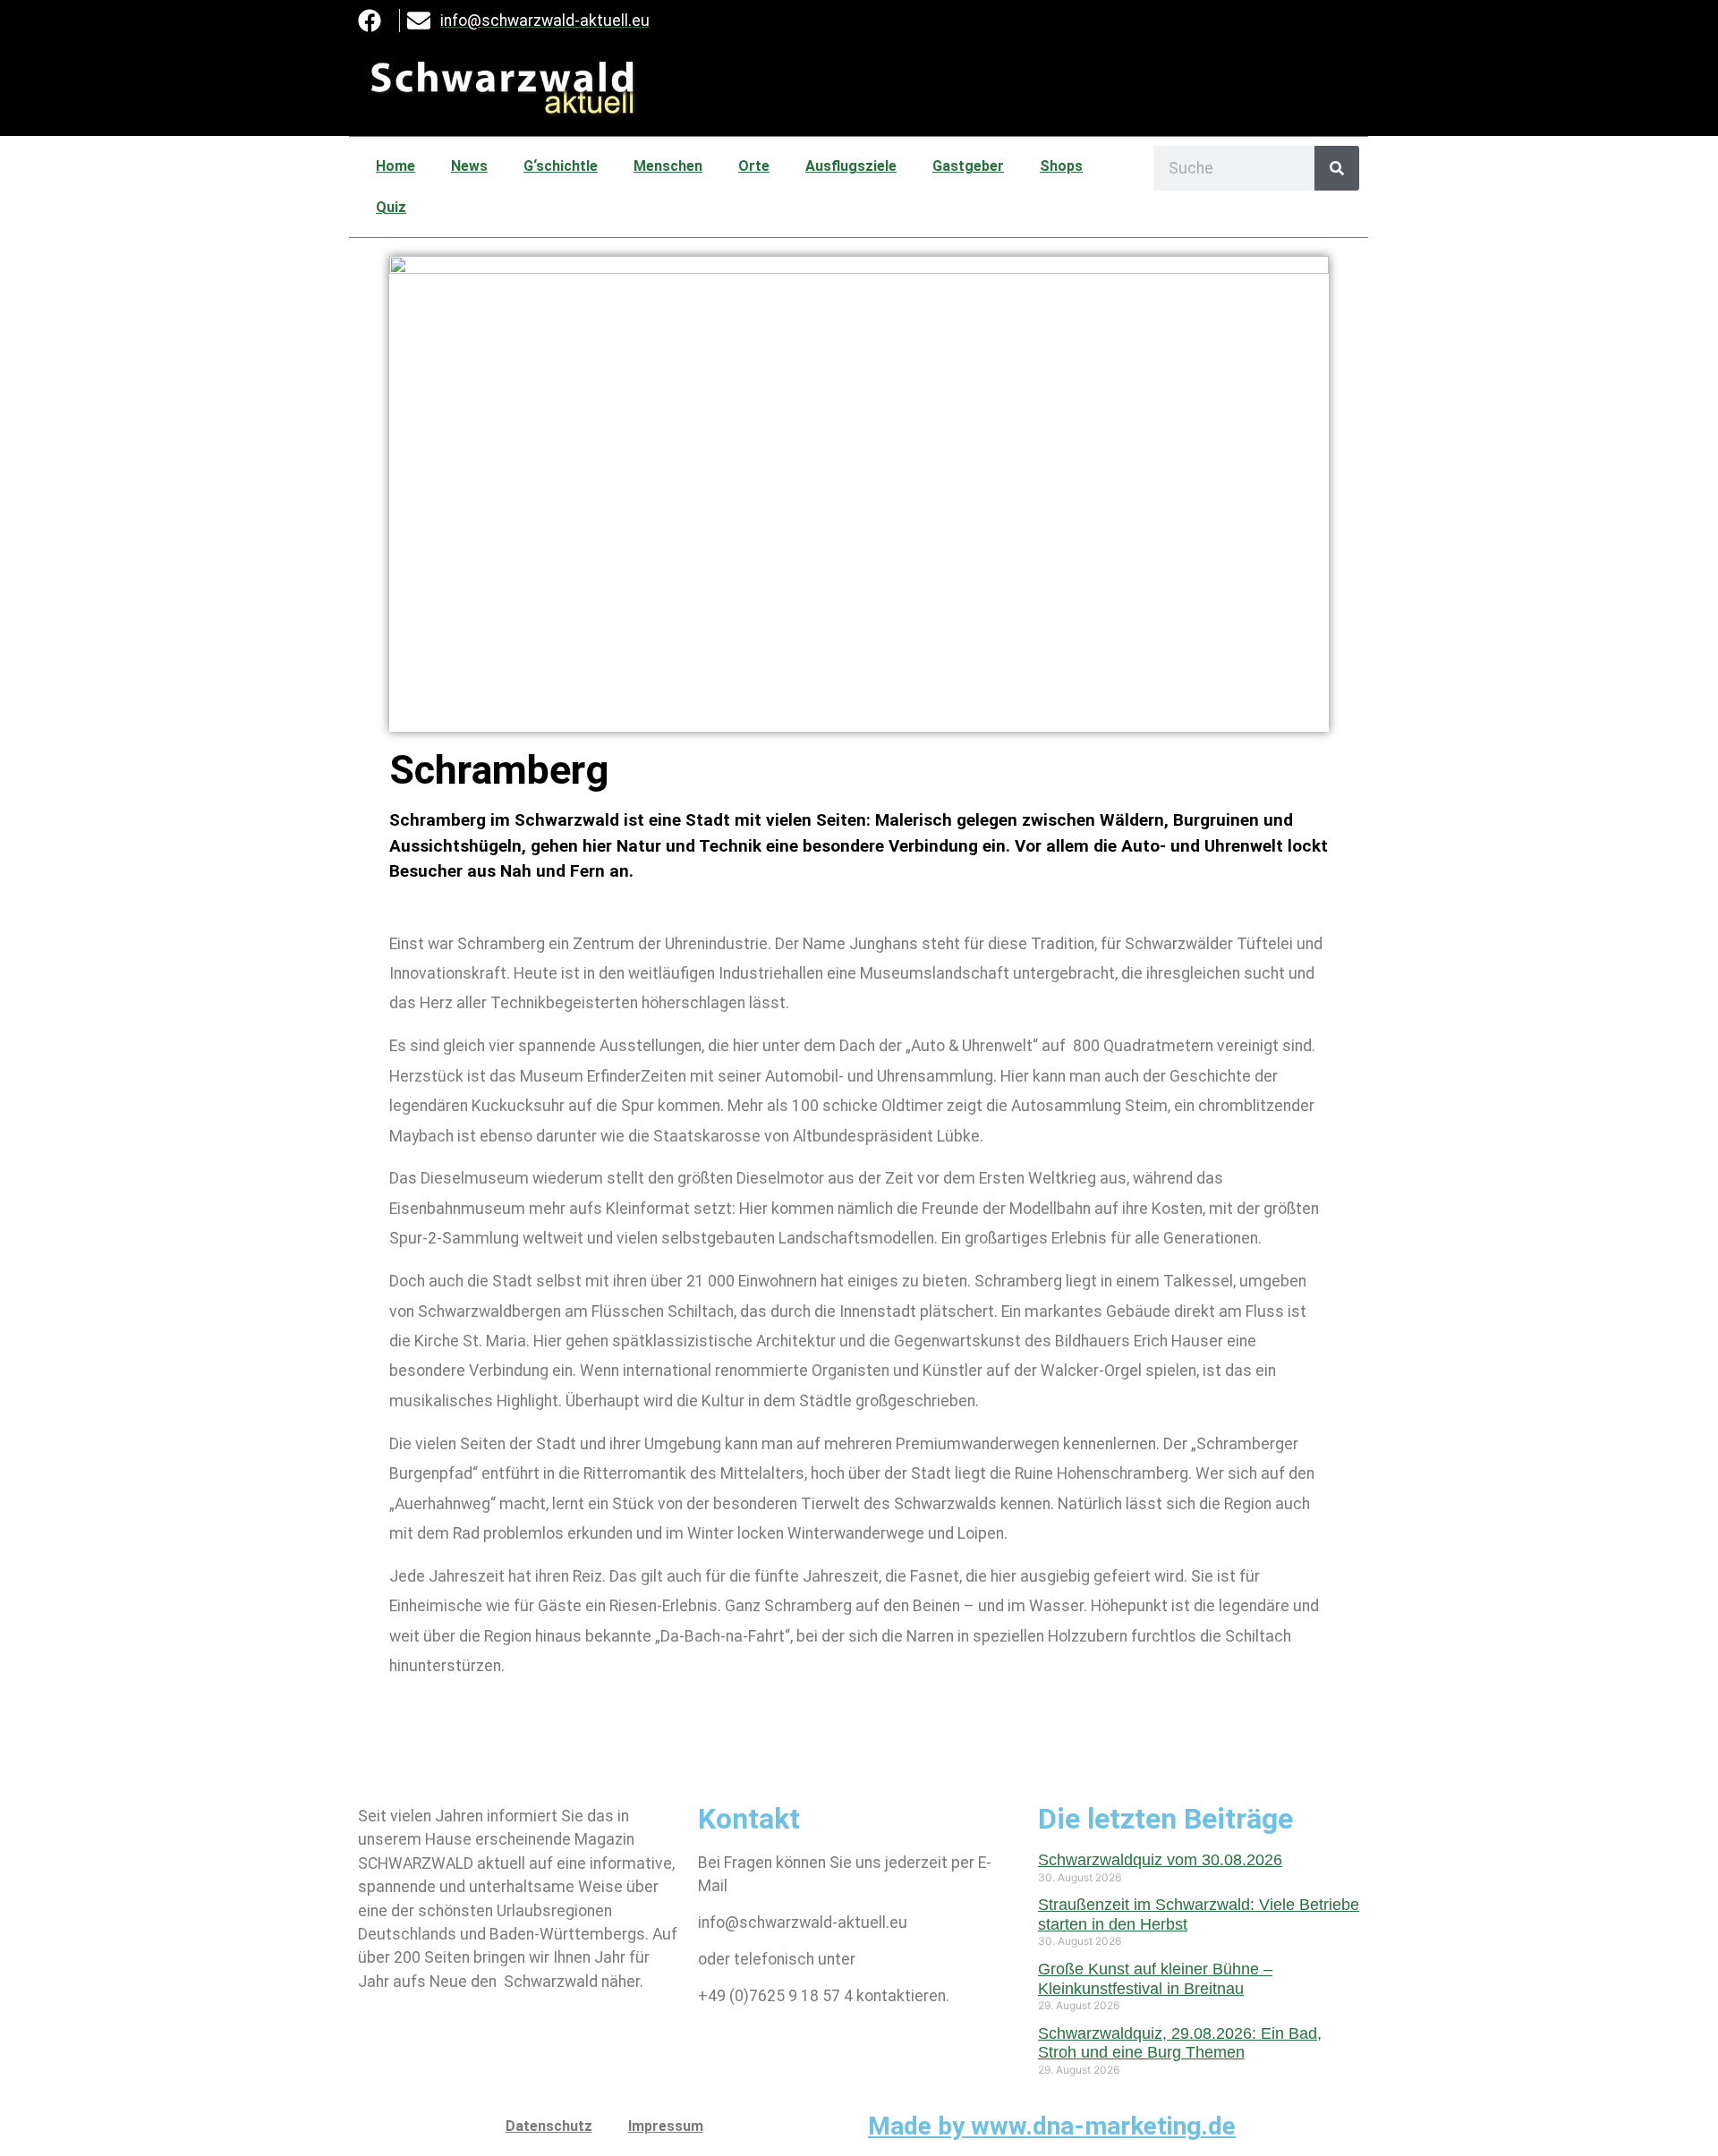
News (469, 166)
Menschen (668, 166)
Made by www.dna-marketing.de (1052, 2126)
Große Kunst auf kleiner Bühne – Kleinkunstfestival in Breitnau (1155, 1979)
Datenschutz (549, 2126)
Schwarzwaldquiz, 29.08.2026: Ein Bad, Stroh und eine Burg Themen (1180, 2043)
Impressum (666, 2126)
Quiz (391, 207)
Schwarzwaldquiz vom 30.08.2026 (1160, 1860)
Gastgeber (968, 166)
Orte (754, 166)
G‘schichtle (561, 166)
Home (395, 166)
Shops (1061, 166)
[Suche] (1337, 168)
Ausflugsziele (851, 166)
